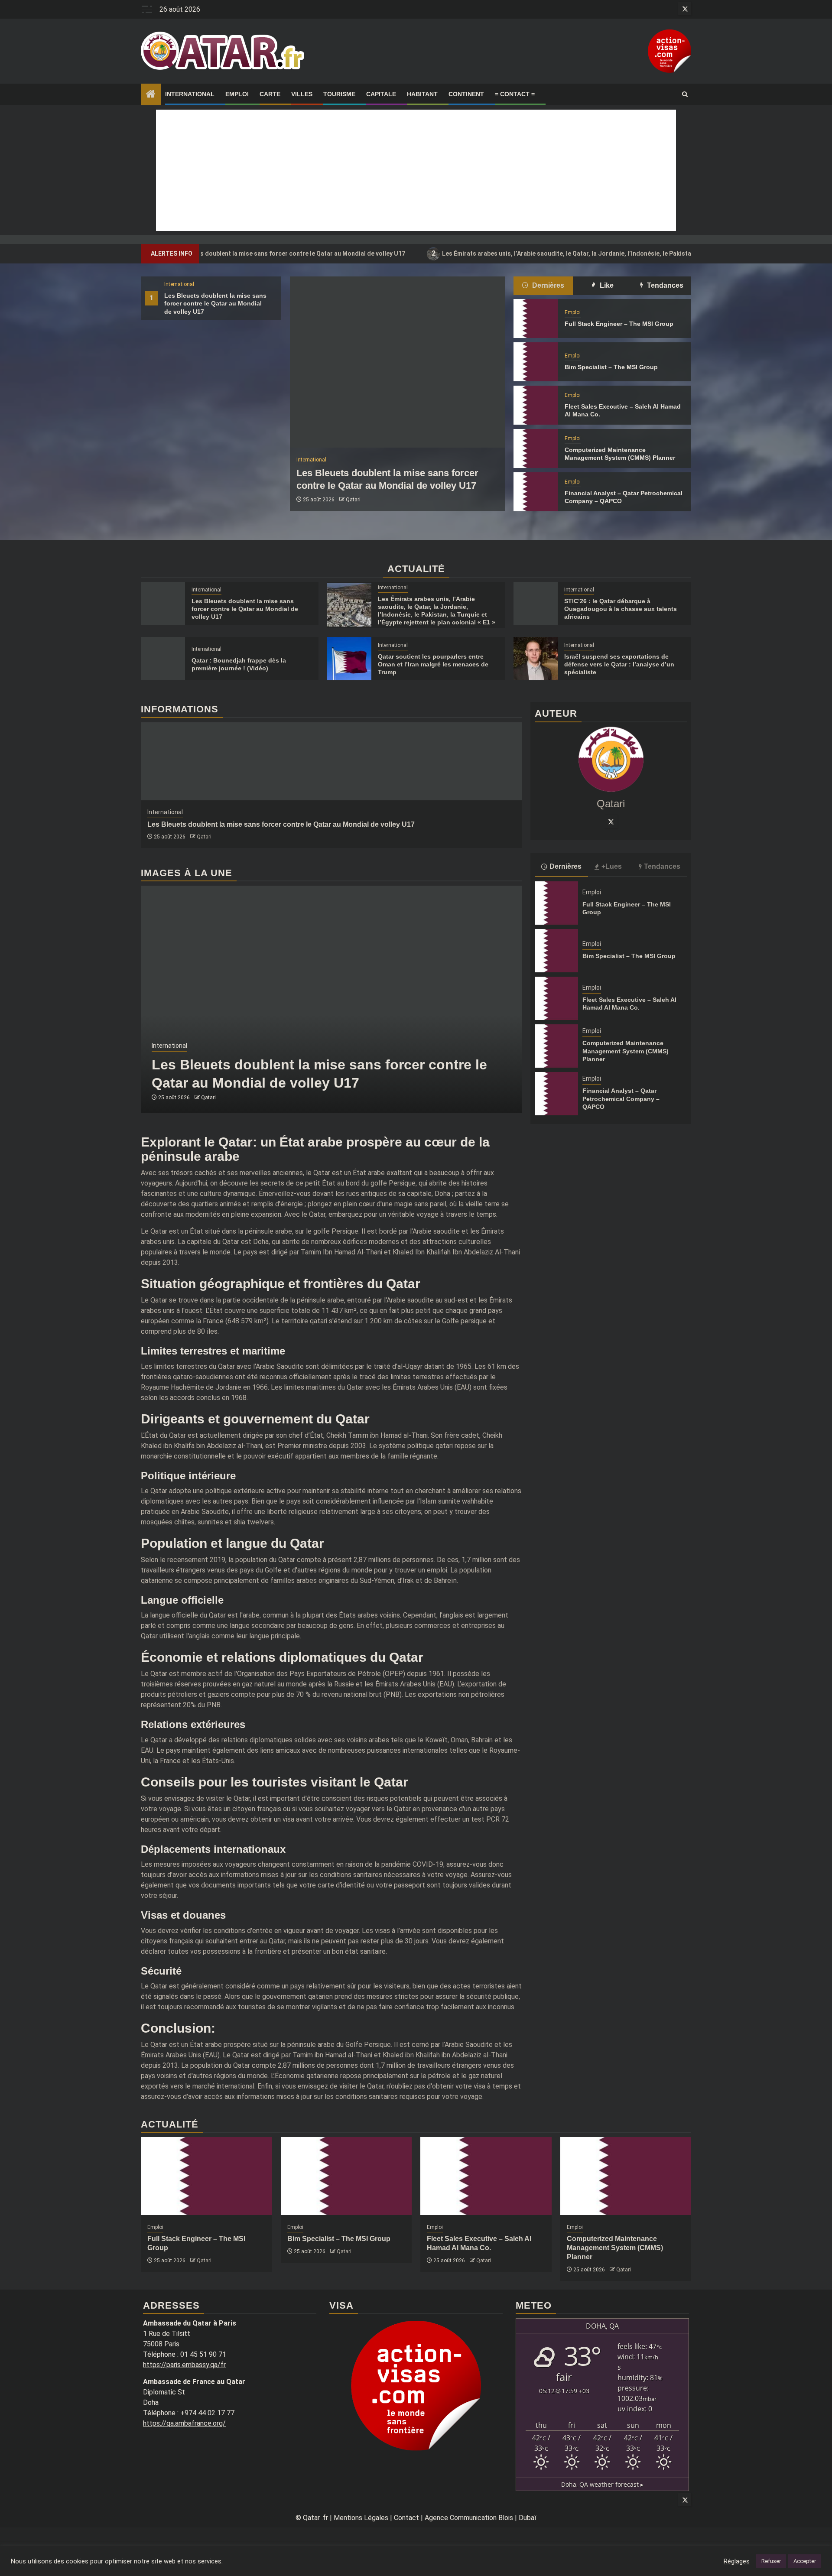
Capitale (381, 94)
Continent (466, 94)
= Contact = (515, 94)
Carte (270, 94)
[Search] (685, 94)
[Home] (151, 95)
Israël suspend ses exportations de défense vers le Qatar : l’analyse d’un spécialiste (619, 664)
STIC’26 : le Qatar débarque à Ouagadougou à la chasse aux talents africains (621, 609)
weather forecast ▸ (602, 2484)
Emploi (237, 94)
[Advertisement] (416, 170)
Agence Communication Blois (469, 2518)
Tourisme (339, 94)
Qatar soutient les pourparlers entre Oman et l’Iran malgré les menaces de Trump (433, 664)
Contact (406, 2518)
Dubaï (528, 2518)
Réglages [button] (737, 2561)
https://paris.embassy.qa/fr (184, 2365)
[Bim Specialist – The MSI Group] (536, 362)
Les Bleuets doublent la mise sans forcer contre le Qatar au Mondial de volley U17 (215, 303)
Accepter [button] (805, 2561)
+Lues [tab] (612, 866)
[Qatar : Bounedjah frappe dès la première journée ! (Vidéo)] (163, 659)
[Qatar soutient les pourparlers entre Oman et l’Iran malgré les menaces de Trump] (349, 659)
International (190, 94)
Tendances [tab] (664, 285)
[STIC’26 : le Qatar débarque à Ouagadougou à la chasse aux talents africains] (536, 604)
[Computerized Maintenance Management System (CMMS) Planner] (536, 448)
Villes (302, 94)
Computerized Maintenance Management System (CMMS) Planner (626, 1051)
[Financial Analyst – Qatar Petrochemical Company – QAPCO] (536, 492)
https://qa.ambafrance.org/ (184, 2423)
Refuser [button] (771, 2561)
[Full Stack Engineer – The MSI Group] (536, 318)
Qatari (353, 500)
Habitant (422, 94)
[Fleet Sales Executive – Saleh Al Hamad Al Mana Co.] (536, 405)
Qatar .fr (315, 2518)
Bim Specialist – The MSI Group (611, 367)
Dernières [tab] (547, 285)
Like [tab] (606, 285)
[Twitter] (611, 822)
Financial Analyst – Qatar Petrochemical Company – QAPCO (621, 1098)
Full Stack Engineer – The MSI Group (619, 324)
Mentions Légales (361, 2518)
